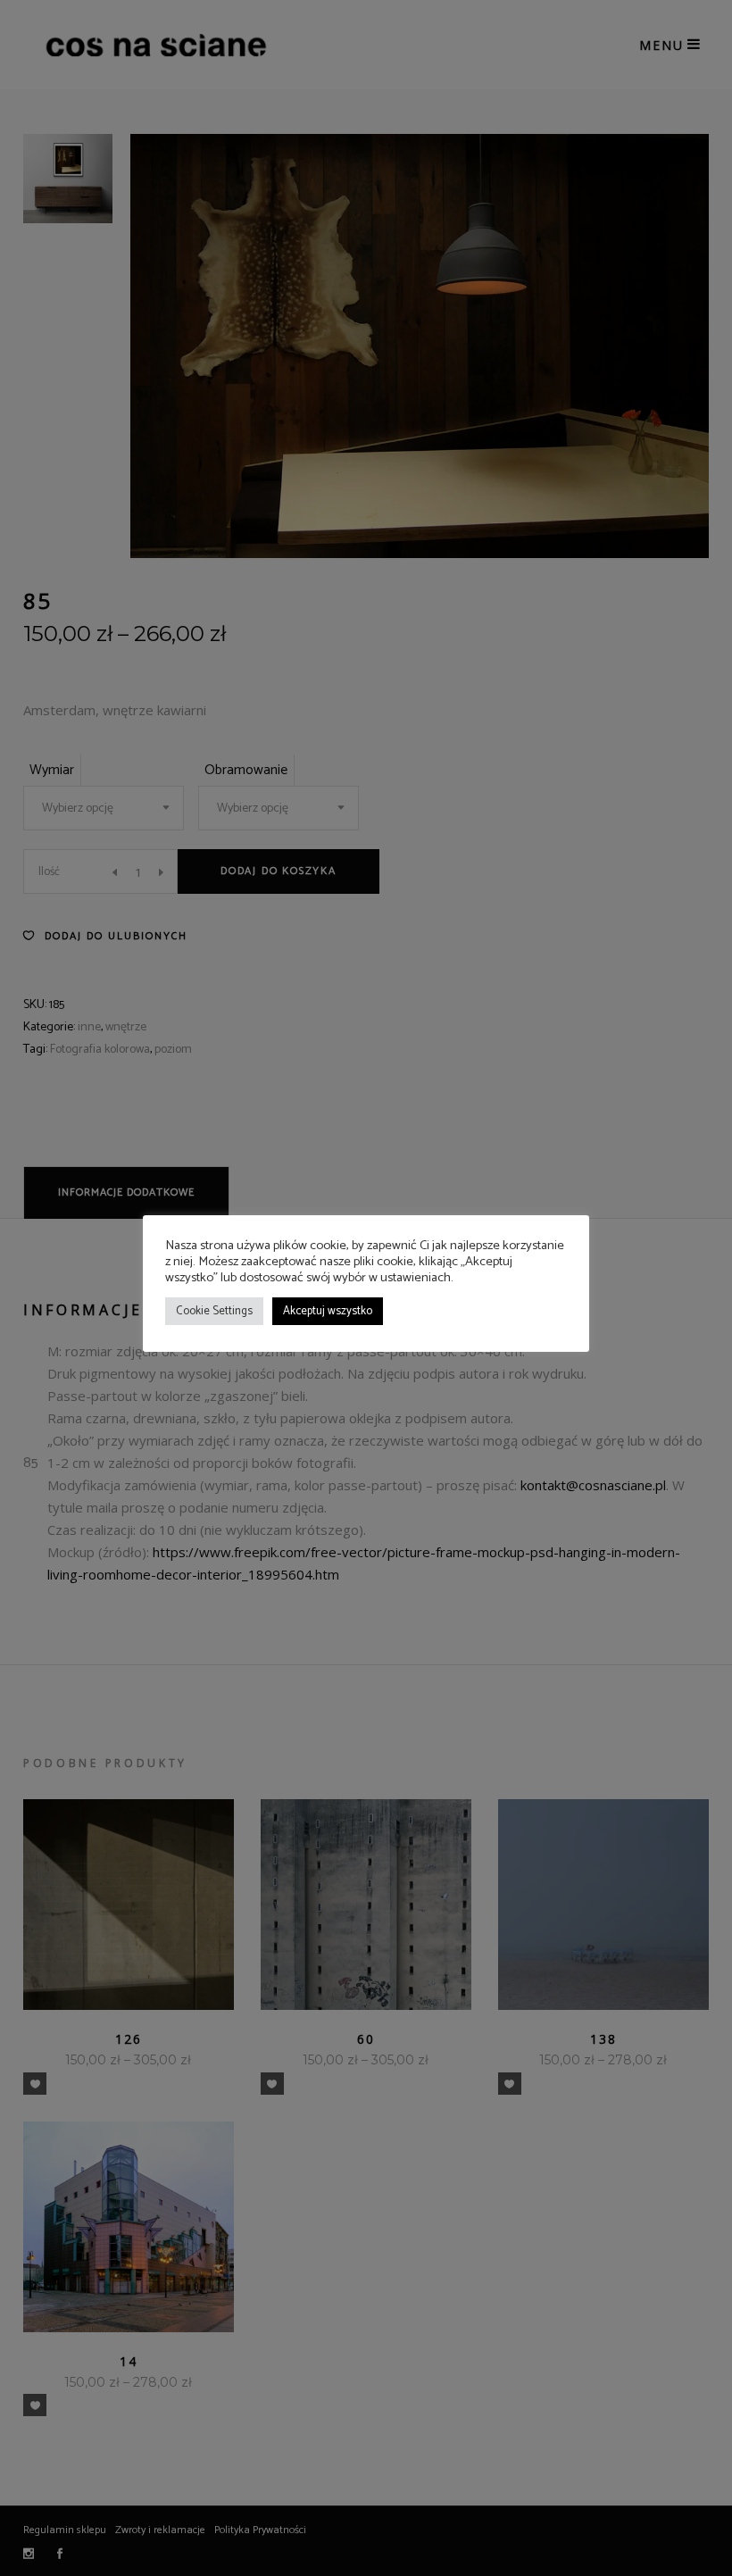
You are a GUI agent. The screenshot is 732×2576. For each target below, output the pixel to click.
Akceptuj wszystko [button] (328, 1311)
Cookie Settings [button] (214, 1311)
